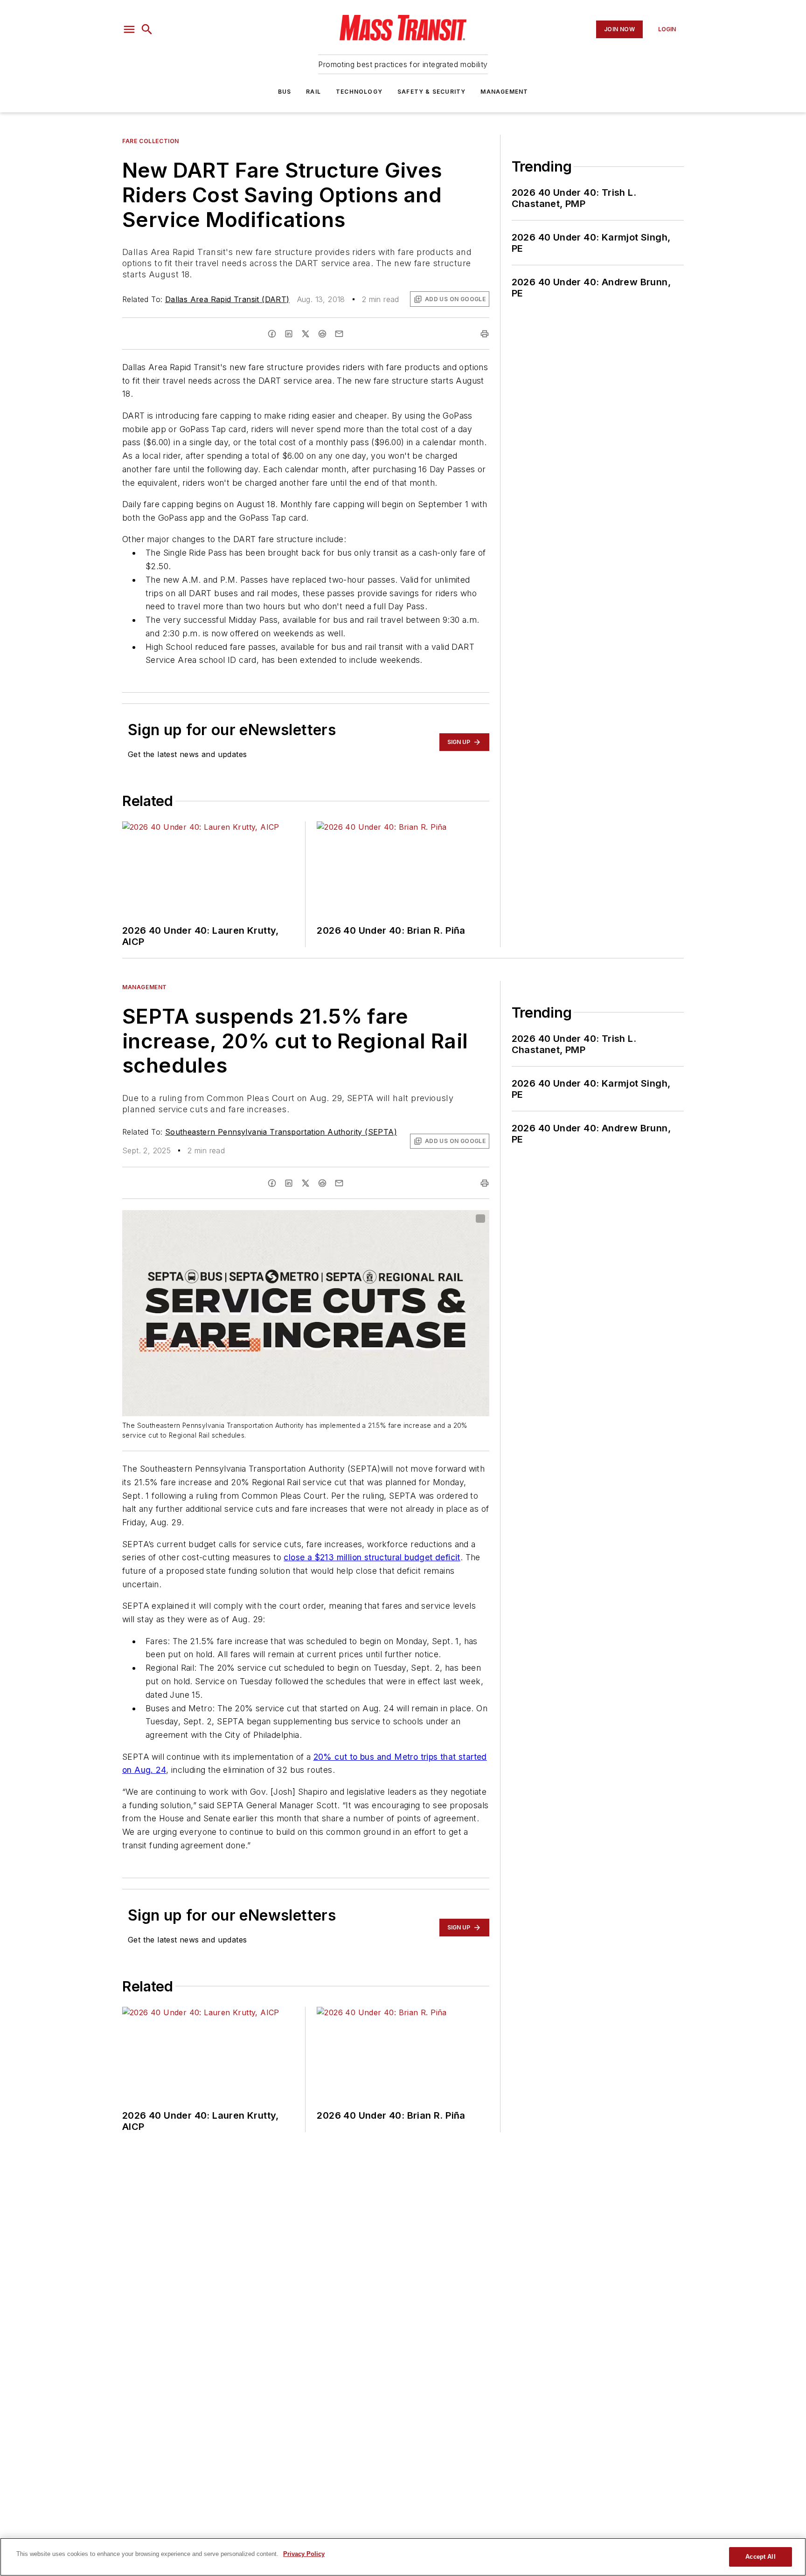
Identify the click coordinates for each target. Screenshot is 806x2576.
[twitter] (306, 334)
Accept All (760, 2557)
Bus (285, 92)
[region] (403, 2557)
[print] (485, 334)
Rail (313, 92)
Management (504, 92)
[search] (147, 29)
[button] (129, 29)
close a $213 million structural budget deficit (372, 1557)
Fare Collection (151, 141)
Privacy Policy (304, 2554)
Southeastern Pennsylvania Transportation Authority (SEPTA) (281, 1132)
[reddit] (322, 334)
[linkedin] (289, 334)
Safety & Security (431, 92)
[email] (339, 334)
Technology (359, 92)
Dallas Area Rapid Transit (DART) (227, 299)
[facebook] (272, 334)
